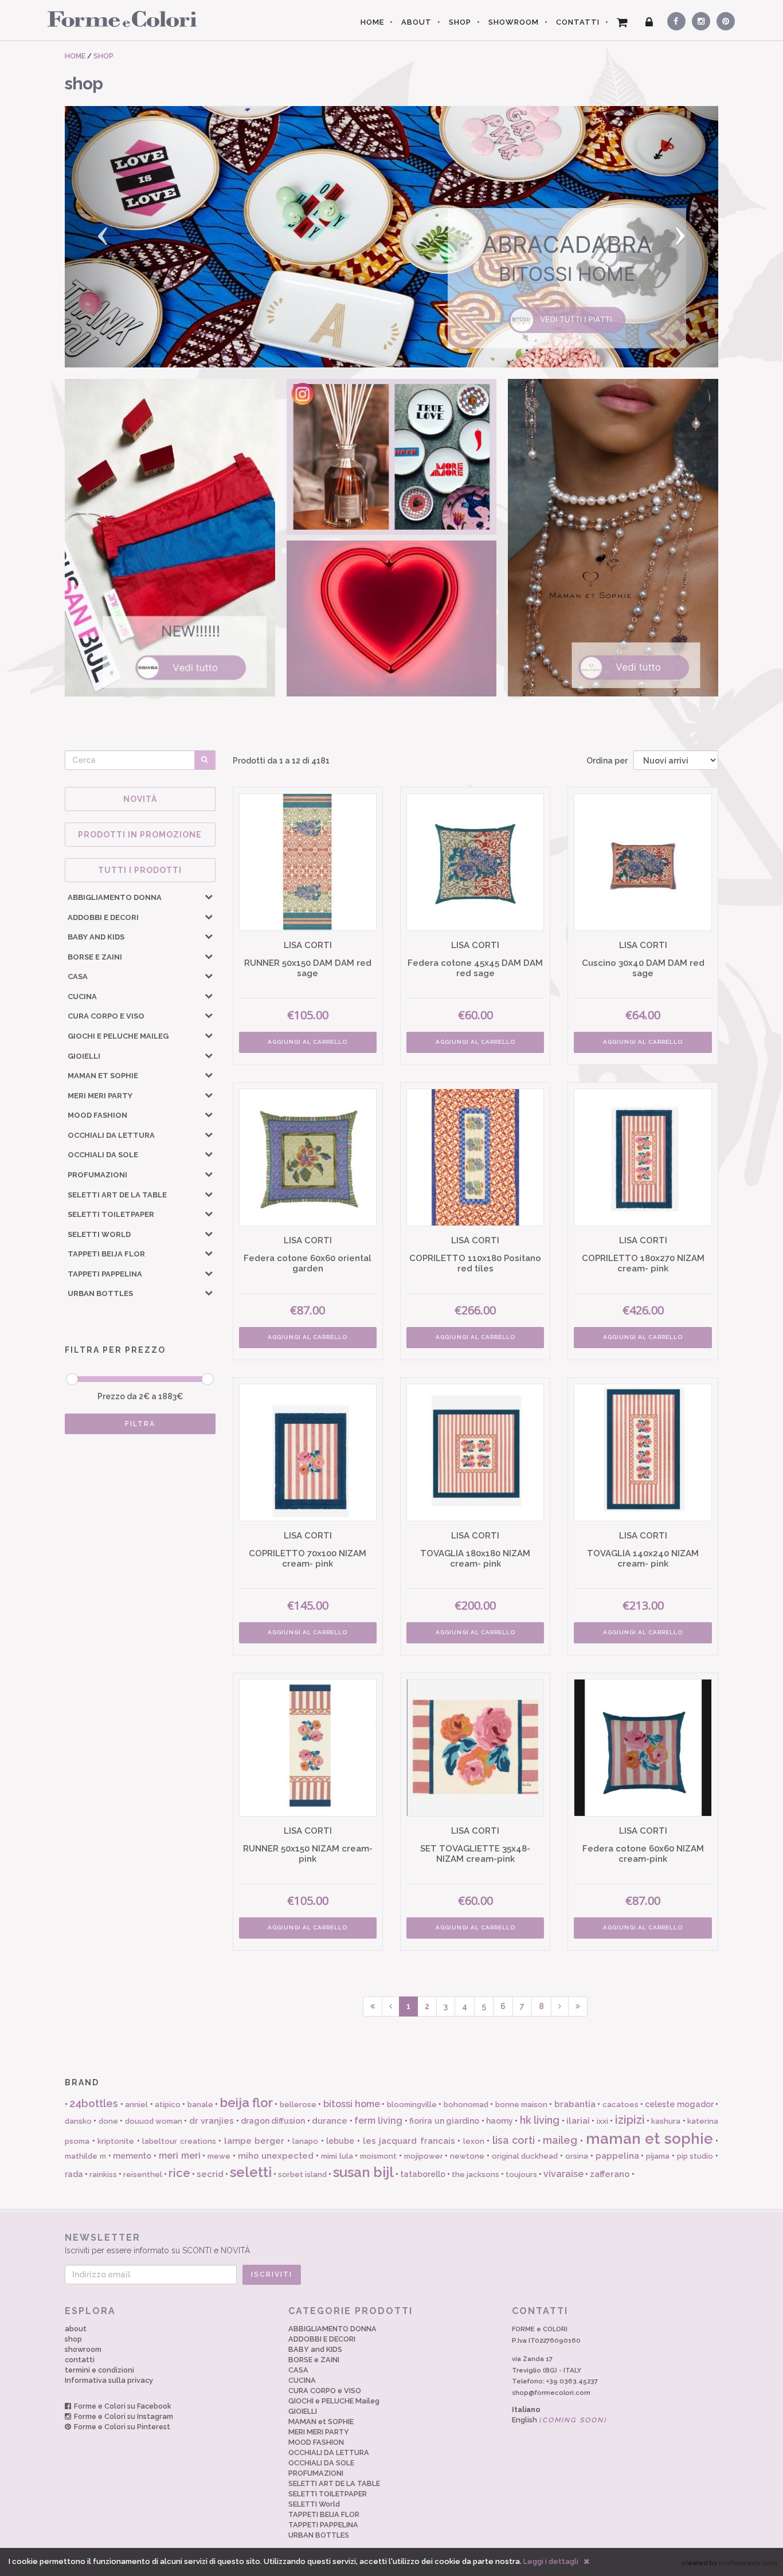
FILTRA (140, 1424)
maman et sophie (649, 2139)
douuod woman (154, 2121)
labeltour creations (179, 2141)
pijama (658, 2156)
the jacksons (475, 2174)
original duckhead (525, 2156)
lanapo (305, 2141)
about (76, 2329)
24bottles (94, 2103)
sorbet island (302, 2174)
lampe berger (255, 2141)
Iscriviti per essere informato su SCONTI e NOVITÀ (157, 2244)
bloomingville (412, 2105)
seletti (251, 2172)
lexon (474, 2141)
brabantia (575, 2104)
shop (73, 2339)
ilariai (578, 2121)
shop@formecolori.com (551, 2393)
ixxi (602, 2121)
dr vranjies (212, 2121)
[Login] (649, 22)
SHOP (460, 22)
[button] (114, 237)
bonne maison (521, 2105)
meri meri (180, 2156)
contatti (80, 2360)
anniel (136, 2105)
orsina (577, 2156)
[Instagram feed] (392, 457)
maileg (560, 2140)
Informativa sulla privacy (109, 2380)
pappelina (617, 2156)
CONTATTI (578, 22)
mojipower (424, 2156)
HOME (372, 22)
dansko (78, 2121)
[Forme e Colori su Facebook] (674, 19)
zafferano (610, 2174)
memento (132, 2156)
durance (330, 2121)
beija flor (246, 2103)
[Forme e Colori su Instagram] (698, 19)
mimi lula (337, 2156)
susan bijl (363, 2172)
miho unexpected (276, 2156)
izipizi (630, 2120)
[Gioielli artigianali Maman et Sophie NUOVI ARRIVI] (613, 538)
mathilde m (85, 2156)
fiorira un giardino (444, 2121)
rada (74, 2174)
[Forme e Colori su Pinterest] (723, 19)
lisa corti (514, 2140)
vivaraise (563, 2174)
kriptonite (116, 2141)
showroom (83, 2349)
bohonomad (466, 2105)
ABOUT (416, 22)
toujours (521, 2174)
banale (200, 2105)
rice (179, 2173)
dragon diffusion (273, 2121)
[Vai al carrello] (623, 22)
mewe (219, 2156)
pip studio (695, 2156)
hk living (540, 2120)
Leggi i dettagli (551, 2561)
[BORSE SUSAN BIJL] (170, 538)
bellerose (298, 2105)
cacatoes (620, 2105)
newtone (467, 2156)
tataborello (423, 2174)
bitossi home (352, 2104)
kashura (666, 2121)
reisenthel (143, 2174)
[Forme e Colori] (118, 18)
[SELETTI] (392, 618)
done (108, 2121)
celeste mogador (679, 2104)
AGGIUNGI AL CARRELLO (308, 1042)
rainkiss (103, 2174)
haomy (500, 2121)
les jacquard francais (409, 2141)
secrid (210, 2174)
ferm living (378, 2121)
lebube (340, 2141)
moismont (378, 2156)
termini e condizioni (99, 2370)
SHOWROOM (514, 22)
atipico (168, 2105)
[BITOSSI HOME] (391, 237)
